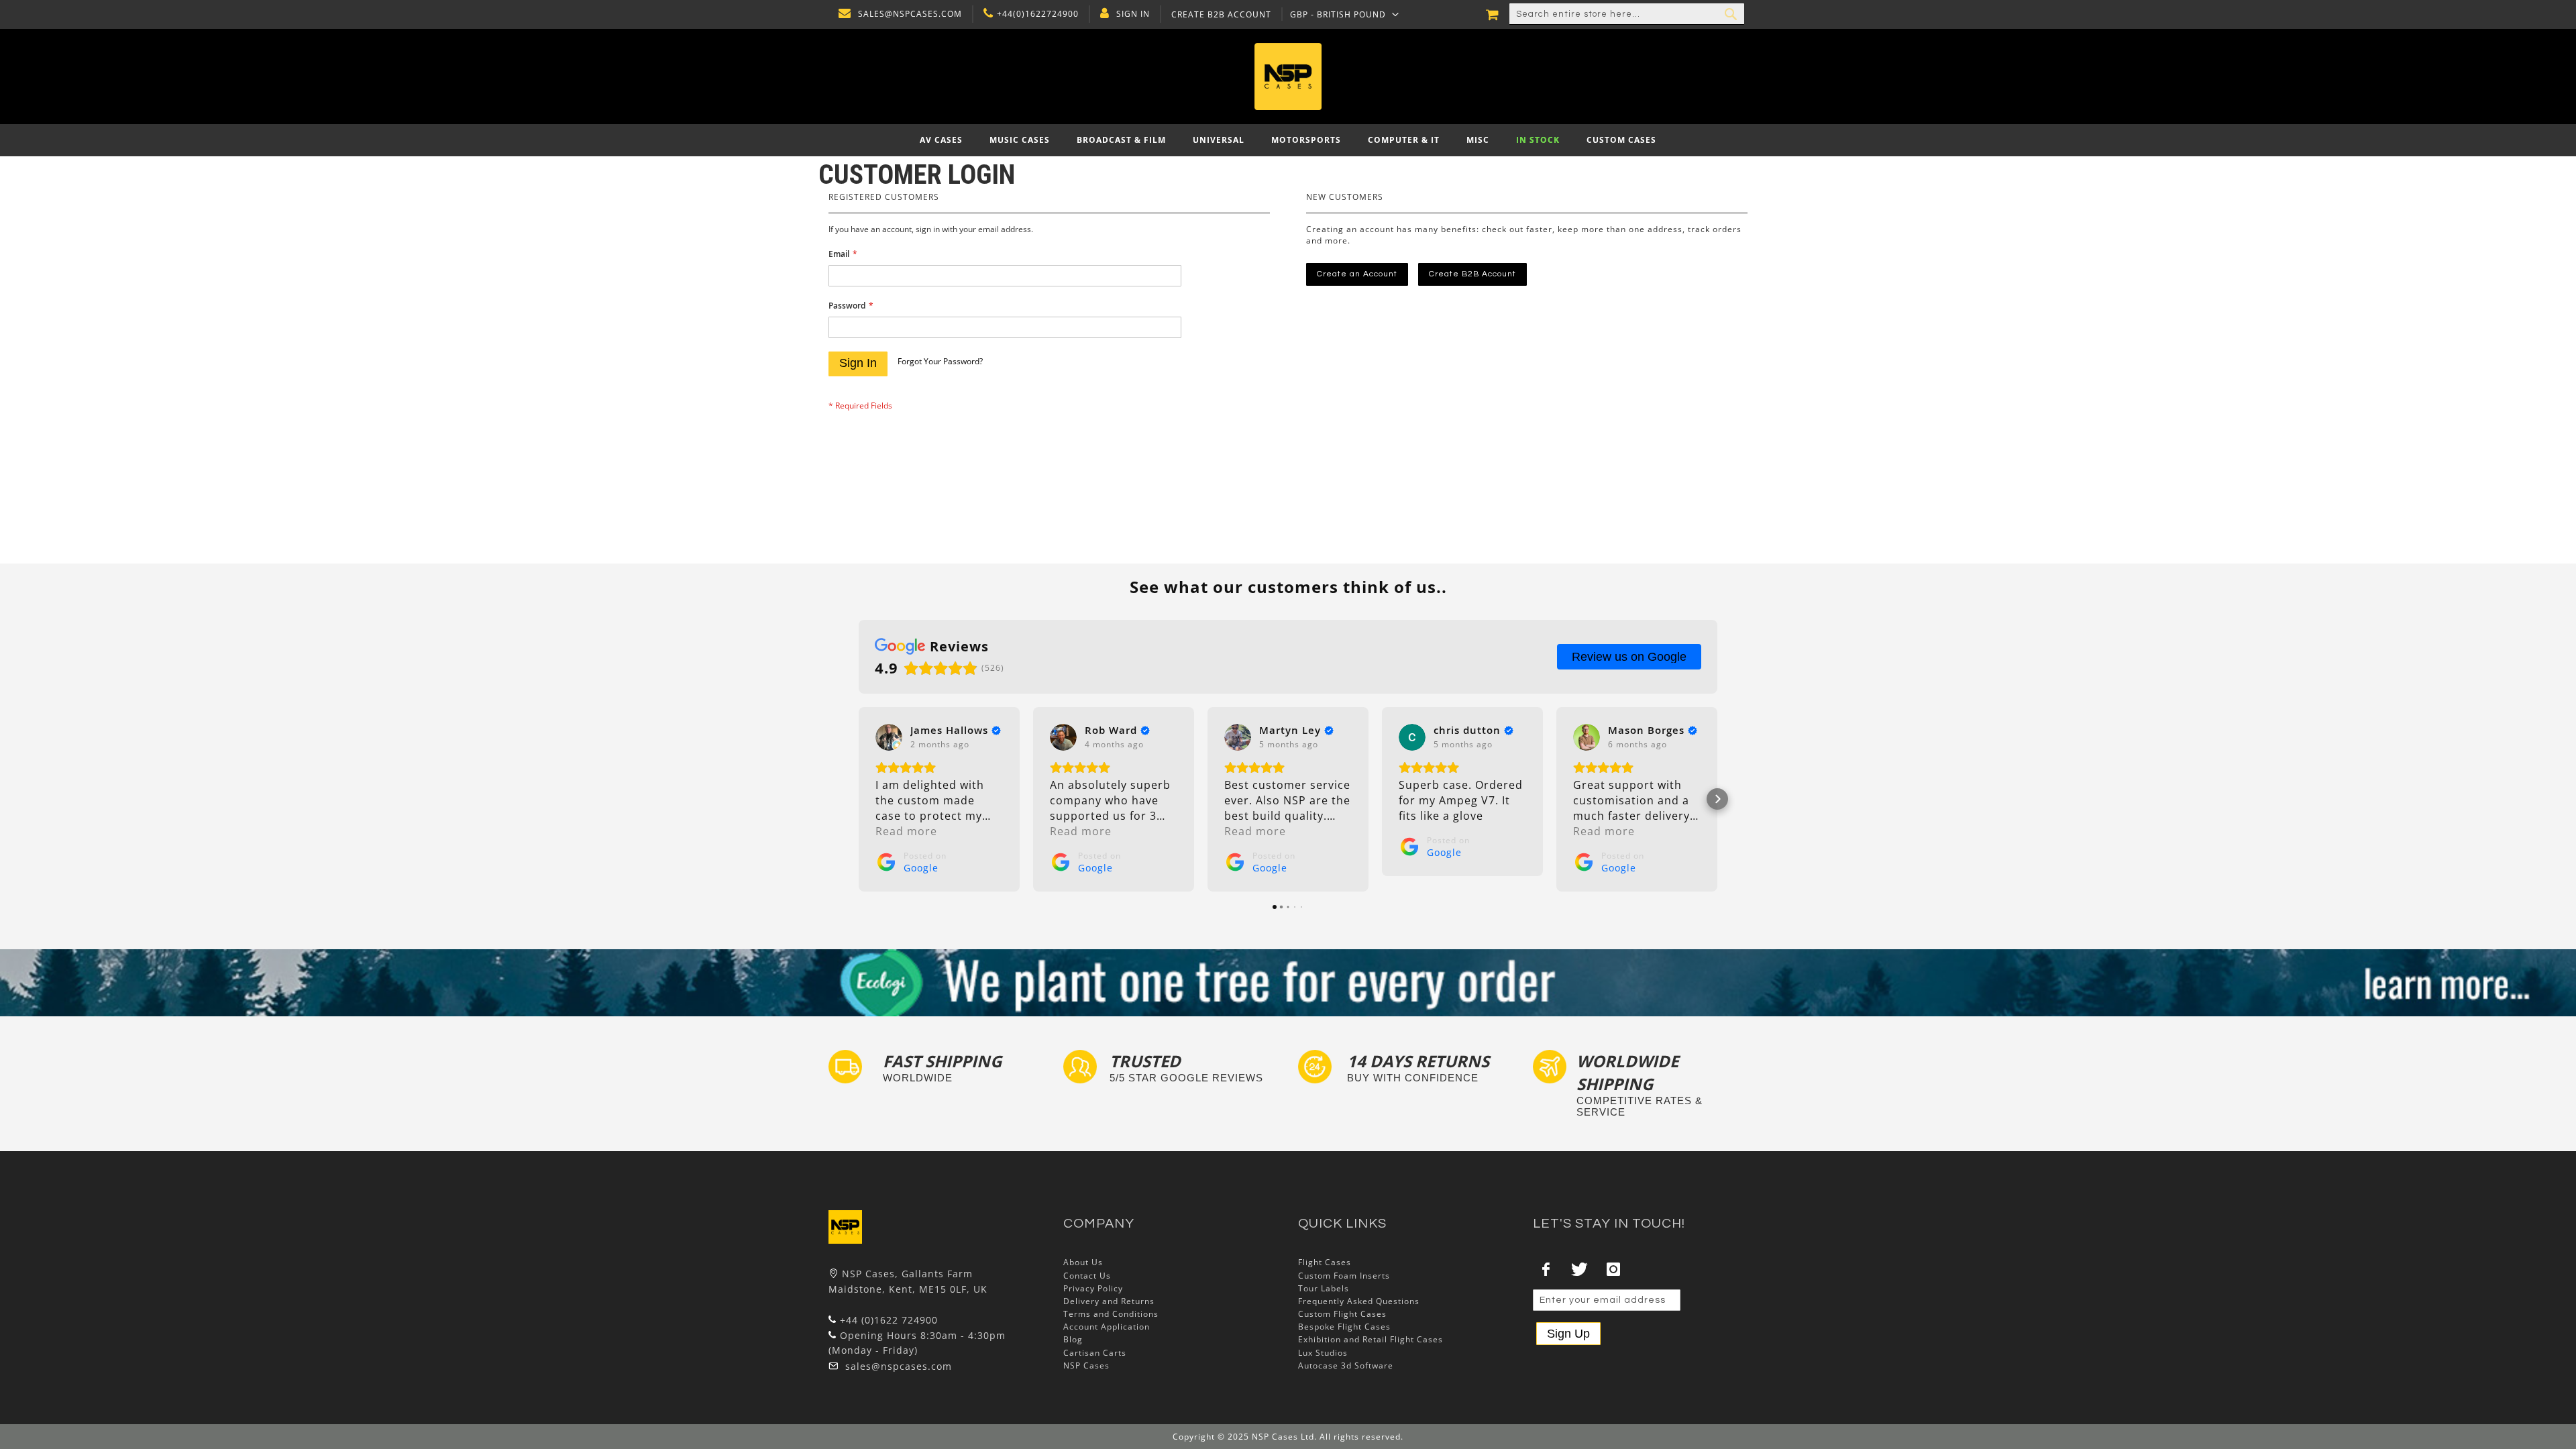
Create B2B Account (1221, 15)
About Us (1083, 1262)
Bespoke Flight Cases (1344, 1327)
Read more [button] (906, 831)
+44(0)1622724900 (1038, 14)
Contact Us (1087, 1276)
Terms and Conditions (1111, 1314)
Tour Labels (1324, 1288)
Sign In (1133, 14)
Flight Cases (1325, 1262)
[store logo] (1288, 76)
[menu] (1288, 140)
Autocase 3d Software (1346, 1365)
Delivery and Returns (1109, 1301)
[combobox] (1627, 14)
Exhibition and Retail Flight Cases (1371, 1339)
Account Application (1107, 1327)
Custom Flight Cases (1342, 1314)
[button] (1345, 14)
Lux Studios (1323, 1353)
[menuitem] (941, 140)
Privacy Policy (1093, 1288)
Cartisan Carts (1095, 1353)
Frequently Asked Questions (1359, 1301)
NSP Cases (1086, 1365)
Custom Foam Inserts (1344, 1276)
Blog (1073, 1339)
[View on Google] (889, 737)
